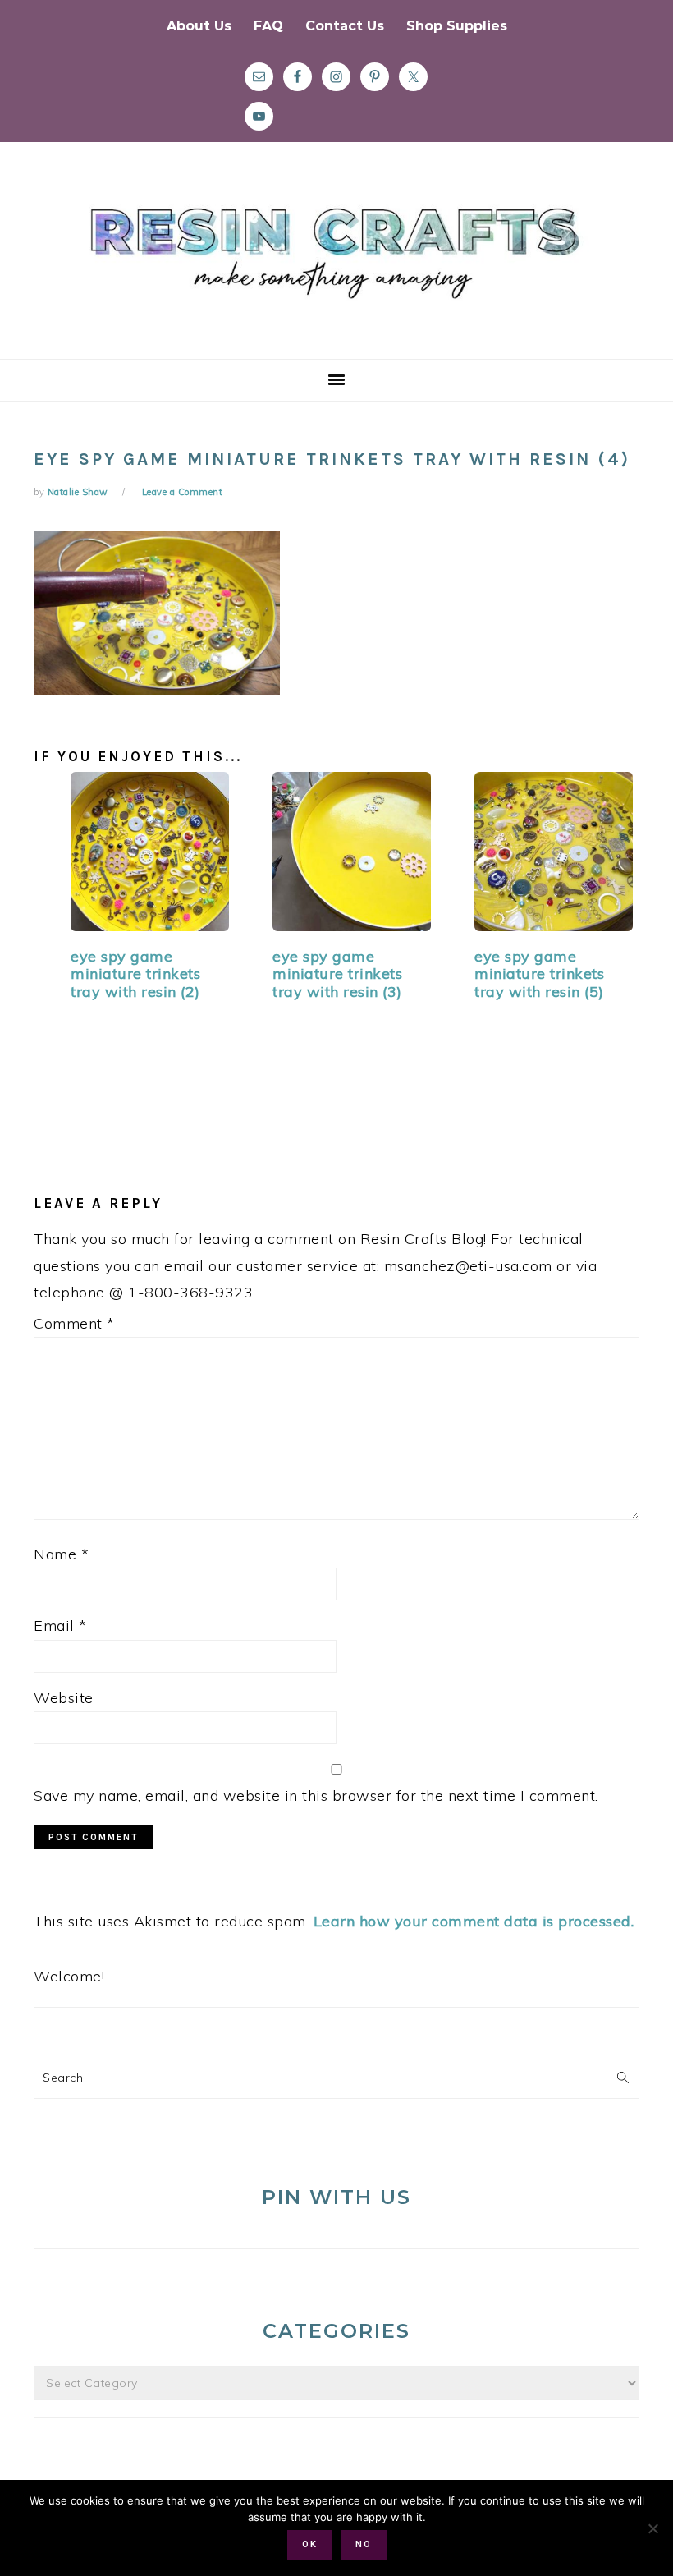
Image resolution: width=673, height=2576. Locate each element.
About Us (199, 26)
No (364, 2544)
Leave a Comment (183, 492)
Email (60, 1625)
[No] (652, 2528)
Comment (74, 1323)
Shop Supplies (457, 26)
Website (64, 1698)
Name (61, 1554)
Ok (310, 2544)
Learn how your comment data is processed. (474, 1921)
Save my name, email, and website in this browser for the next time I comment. (316, 1795)
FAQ (268, 26)
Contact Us (345, 26)
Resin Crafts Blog (336, 265)
